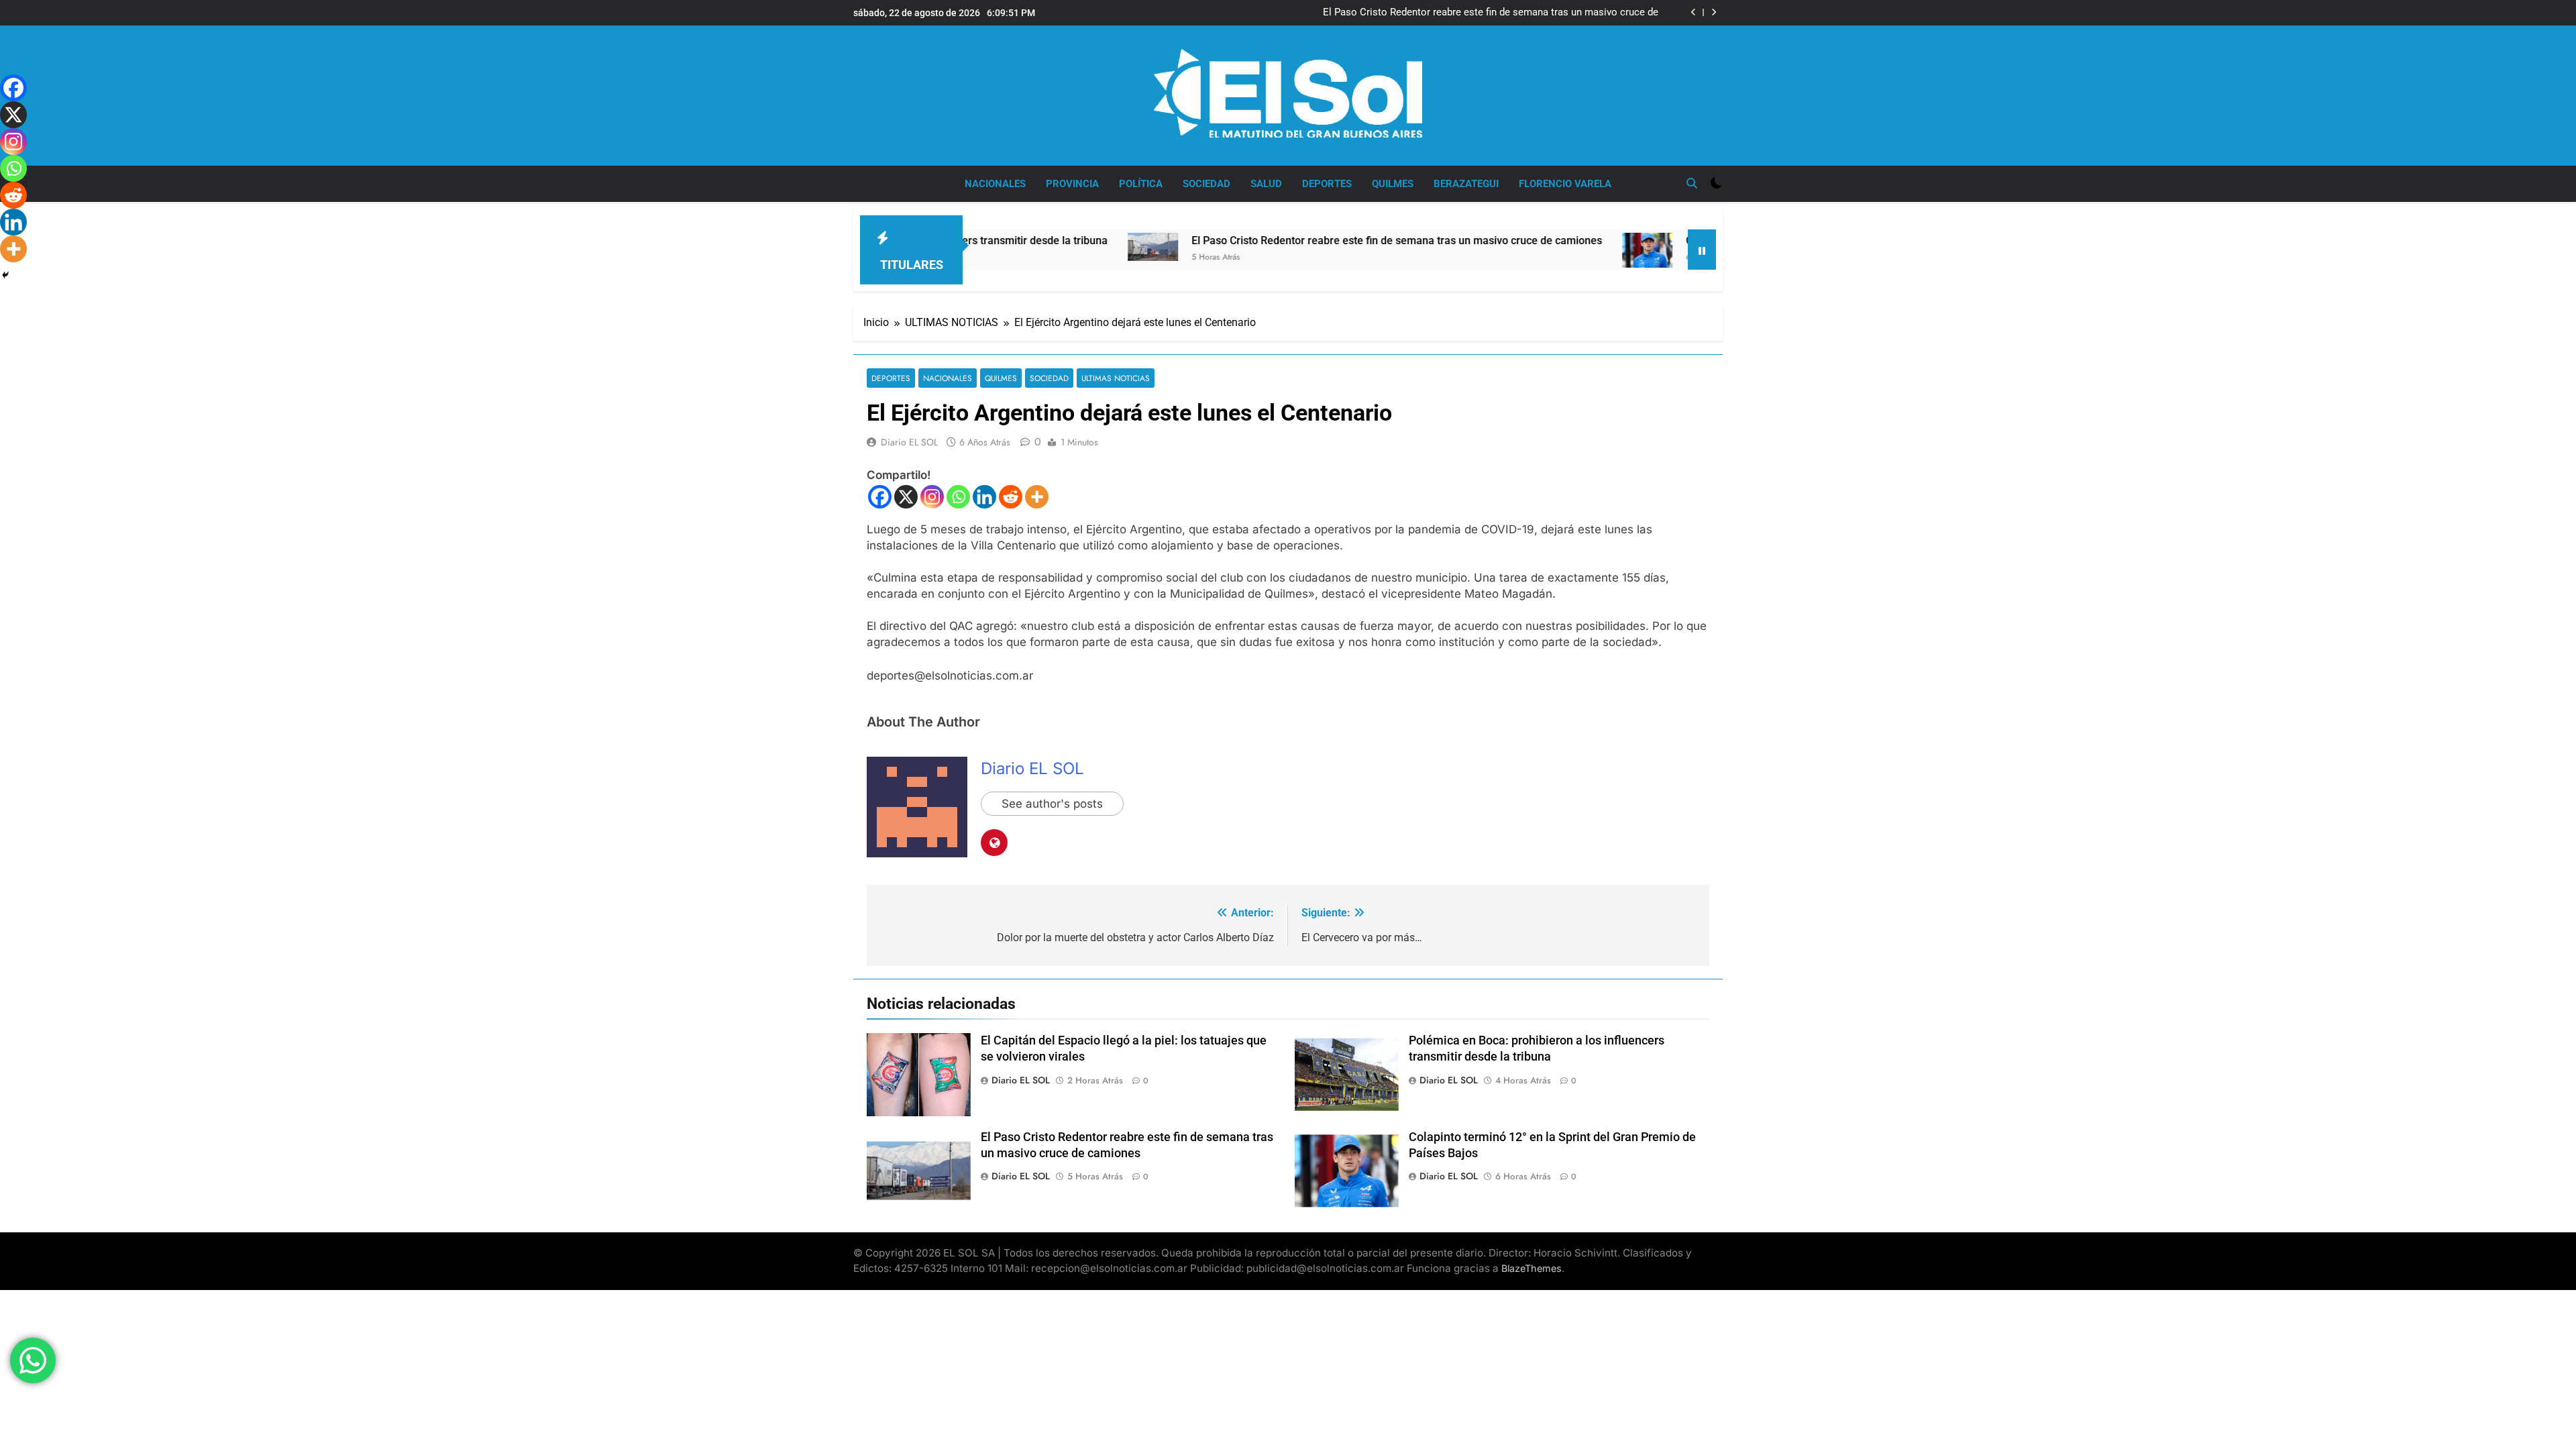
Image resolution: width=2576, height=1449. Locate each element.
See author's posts (1052, 804)
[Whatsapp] (958, 497)
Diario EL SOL (909, 442)
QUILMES (1393, 184)
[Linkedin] (984, 497)
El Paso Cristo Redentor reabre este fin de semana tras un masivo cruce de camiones (1491, 13)
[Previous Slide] (1694, 12)
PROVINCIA (1072, 184)
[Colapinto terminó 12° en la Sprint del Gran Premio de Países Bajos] (1561, 250)
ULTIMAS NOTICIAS (1116, 378)
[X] (906, 497)
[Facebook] (880, 497)
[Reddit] (1011, 497)
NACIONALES (995, 184)
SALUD (1266, 184)
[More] (1037, 497)
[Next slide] (1714, 12)
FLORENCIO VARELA (1565, 184)
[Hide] (5, 275)
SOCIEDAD (1206, 184)
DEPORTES (1327, 184)
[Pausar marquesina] (1702, 250)
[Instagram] (932, 497)
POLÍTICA (1141, 184)
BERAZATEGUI (1466, 184)
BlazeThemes (1532, 1268)
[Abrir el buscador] (1692, 183)
